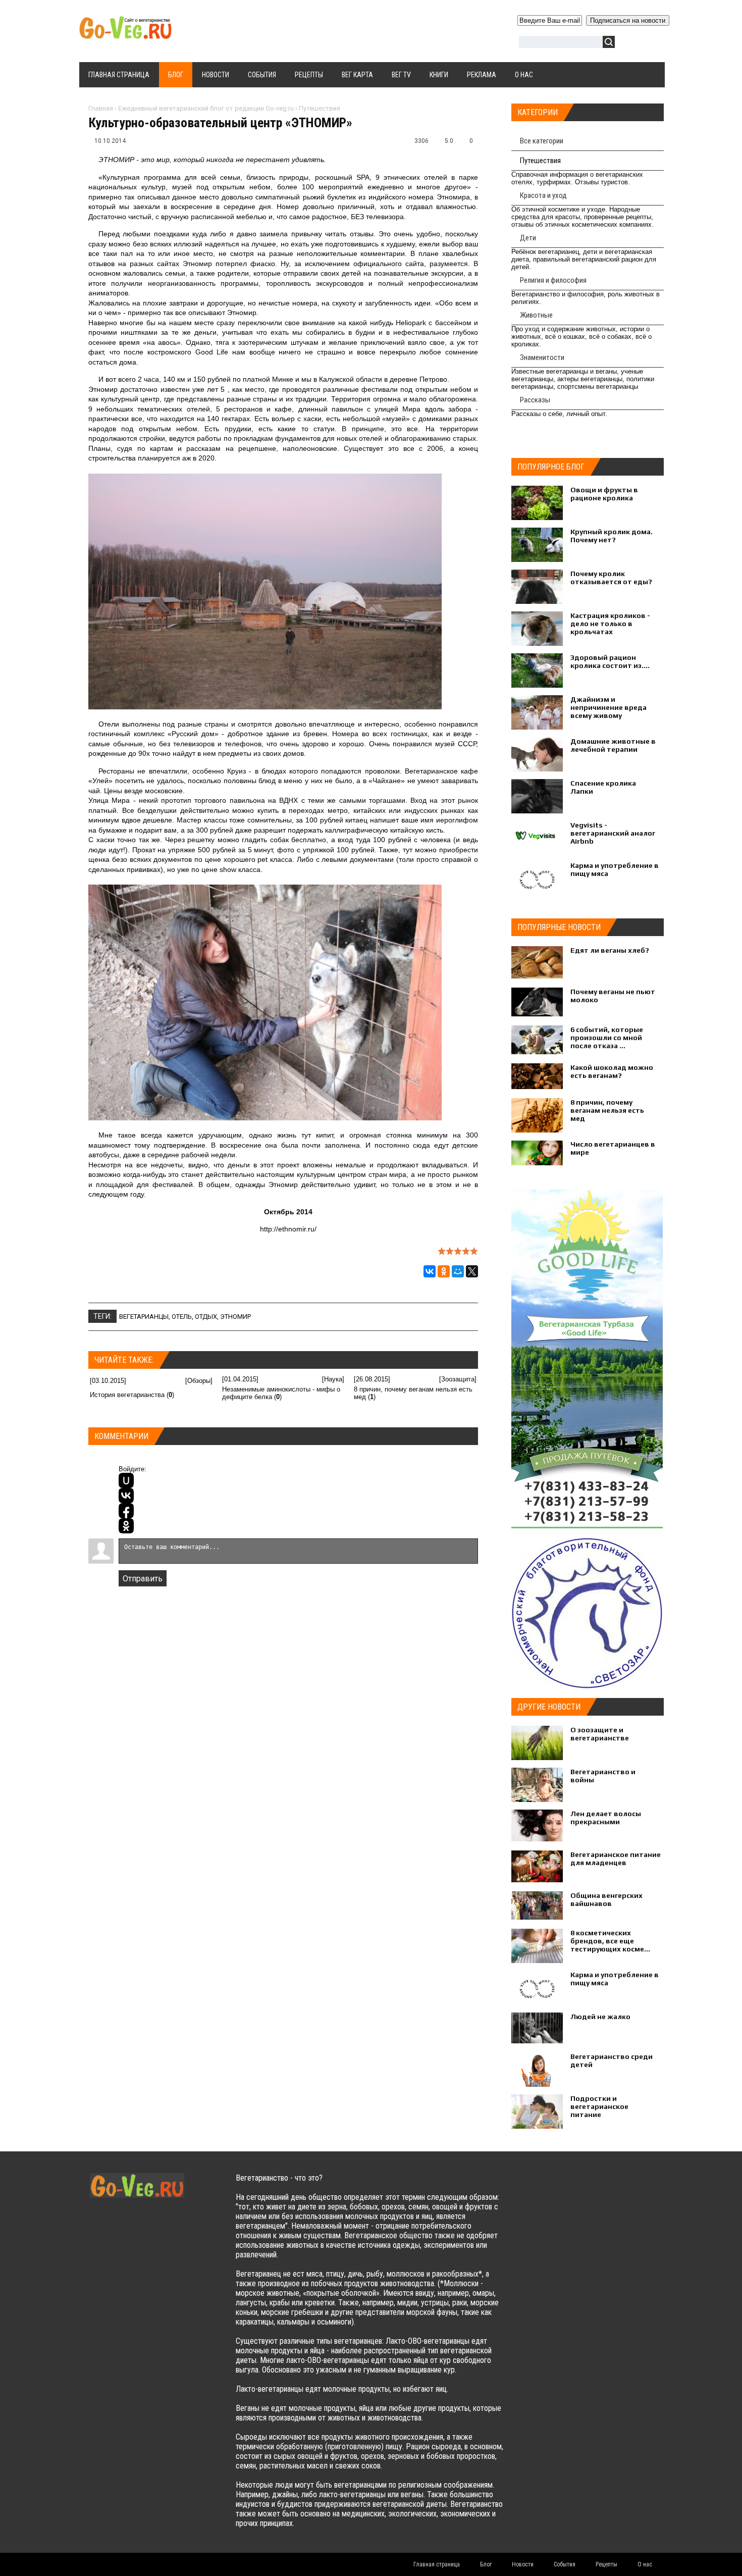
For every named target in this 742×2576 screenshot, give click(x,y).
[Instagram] (615, 2188)
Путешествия (320, 108)
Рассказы (535, 400)
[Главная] (125, 34)
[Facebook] (575, 2188)
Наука (333, 1379)
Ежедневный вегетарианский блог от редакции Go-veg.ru (206, 108)
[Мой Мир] (458, 1271)
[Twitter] (555, 2188)
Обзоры (199, 1381)
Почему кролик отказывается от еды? (611, 578)
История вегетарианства (127, 1395)
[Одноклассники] (444, 1271)
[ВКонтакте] (430, 1271)
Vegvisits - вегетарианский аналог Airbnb (613, 833)
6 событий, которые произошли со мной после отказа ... (607, 1038)
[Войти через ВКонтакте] (126, 1496)
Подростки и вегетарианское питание (599, 2106)
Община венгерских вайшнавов (606, 1899)
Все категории (542, 141)
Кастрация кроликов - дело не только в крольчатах (610, 624)
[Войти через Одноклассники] (126, 1526)
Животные (536, 315)
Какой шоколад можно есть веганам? (612, 1071)
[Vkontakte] (536, 2188)
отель (182, 1317)
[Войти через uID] (126, 1480)
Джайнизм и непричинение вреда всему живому (608, 707)
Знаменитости (542, 357)
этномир (235, 1317)
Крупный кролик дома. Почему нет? (612, 536)
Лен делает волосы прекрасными (606, 1818)
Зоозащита (458, 1379)
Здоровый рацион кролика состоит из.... (610, 661)
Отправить (143, 1579)
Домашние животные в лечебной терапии (613, 745)
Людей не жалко (600, 2017)
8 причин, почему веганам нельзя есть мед (607, 1110)
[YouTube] (595, 2188)
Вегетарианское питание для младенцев (616, 1859)
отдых (206, 1317)
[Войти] (628, 44)
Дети (528, 238)
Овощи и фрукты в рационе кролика (604, 494)
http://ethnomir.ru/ (288, 1229)
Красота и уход (543, 195)
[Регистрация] (652, 44)
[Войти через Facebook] (126, 1511)
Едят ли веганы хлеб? (610, 950)
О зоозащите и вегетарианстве (600, 1734)
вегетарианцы (144, 1317)
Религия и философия (553, 280)
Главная (101, 108)
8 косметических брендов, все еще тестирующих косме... (610, 1941)
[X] (472, 1271)
